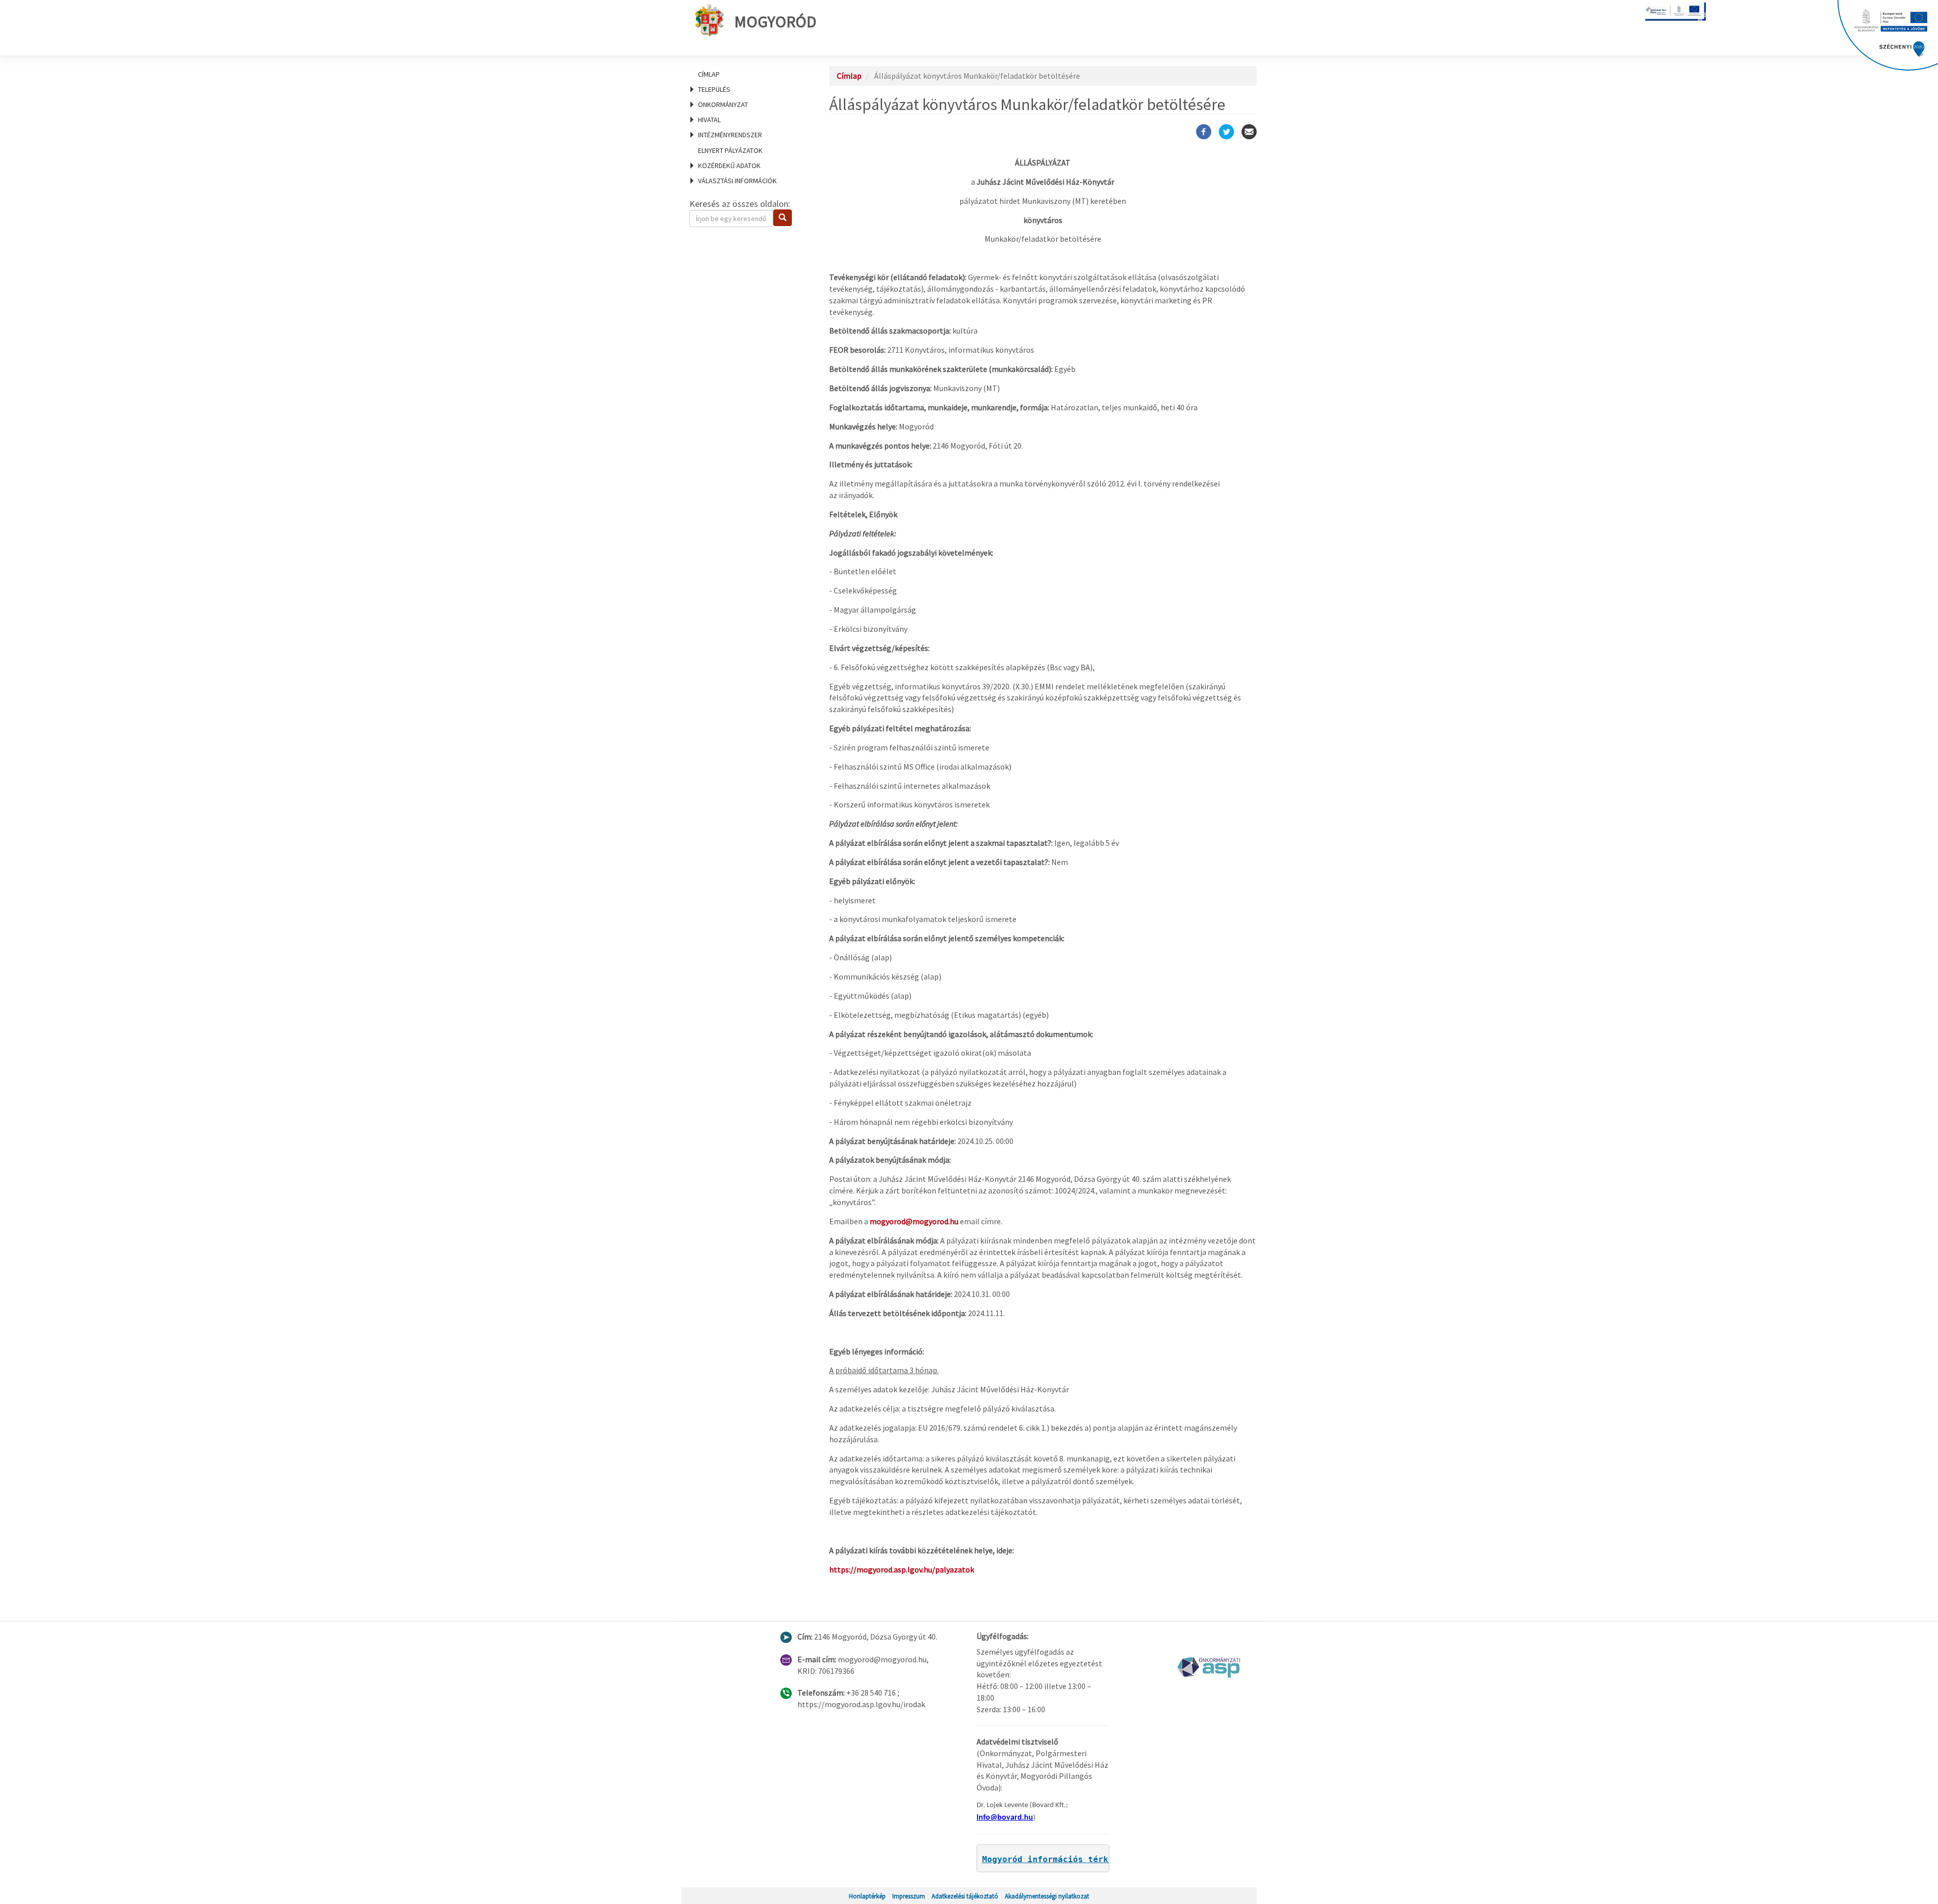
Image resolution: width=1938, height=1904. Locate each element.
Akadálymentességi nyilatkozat (1047, 1896)
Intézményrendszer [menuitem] (730, 135)
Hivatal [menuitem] (709, 120)
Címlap (709, 74)
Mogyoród (775, 22)
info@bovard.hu (1005, 1818)
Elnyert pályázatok (730, 150)
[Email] (1249, 132)
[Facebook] (1204, 132)
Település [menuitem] (714, 89)
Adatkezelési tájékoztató (965, 1896)
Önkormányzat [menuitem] (723, 104)
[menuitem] (747, 74)
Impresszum (909, 1896)
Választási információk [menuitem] (737, 181)
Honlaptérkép (867, 1896)
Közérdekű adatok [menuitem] (729, 166)
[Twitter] (1226, 132)
